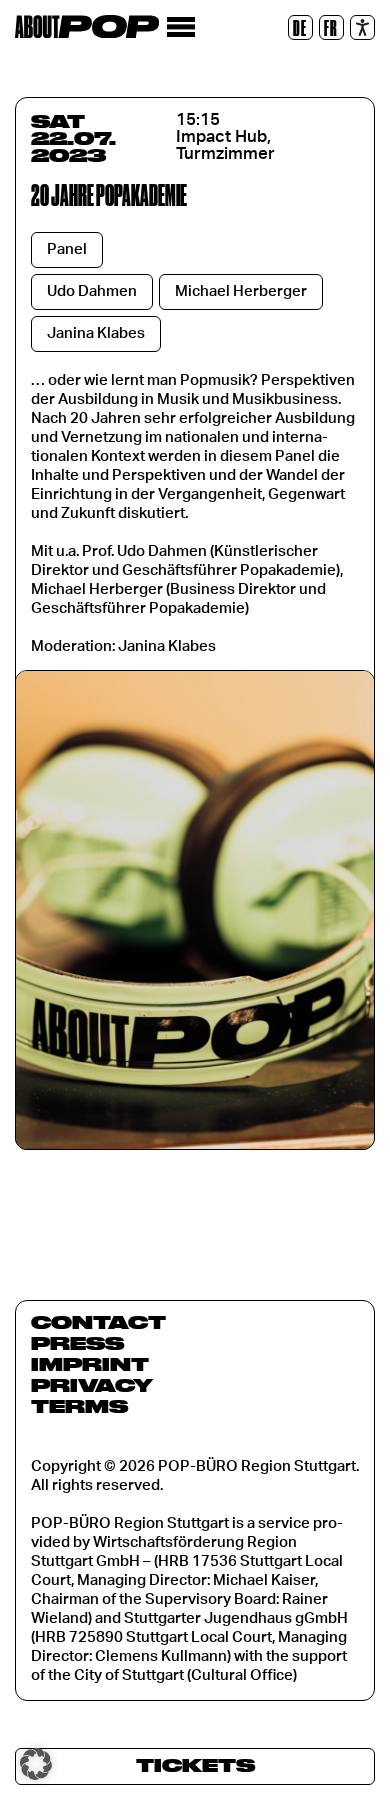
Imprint (90, 1364)
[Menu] (180, 27)
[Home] (87, 26)
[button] (36, 1764)
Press (77, 1343)
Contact (98, 1322)
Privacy (92, 1385)
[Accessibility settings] (362, 27)
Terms (79, 1406)
